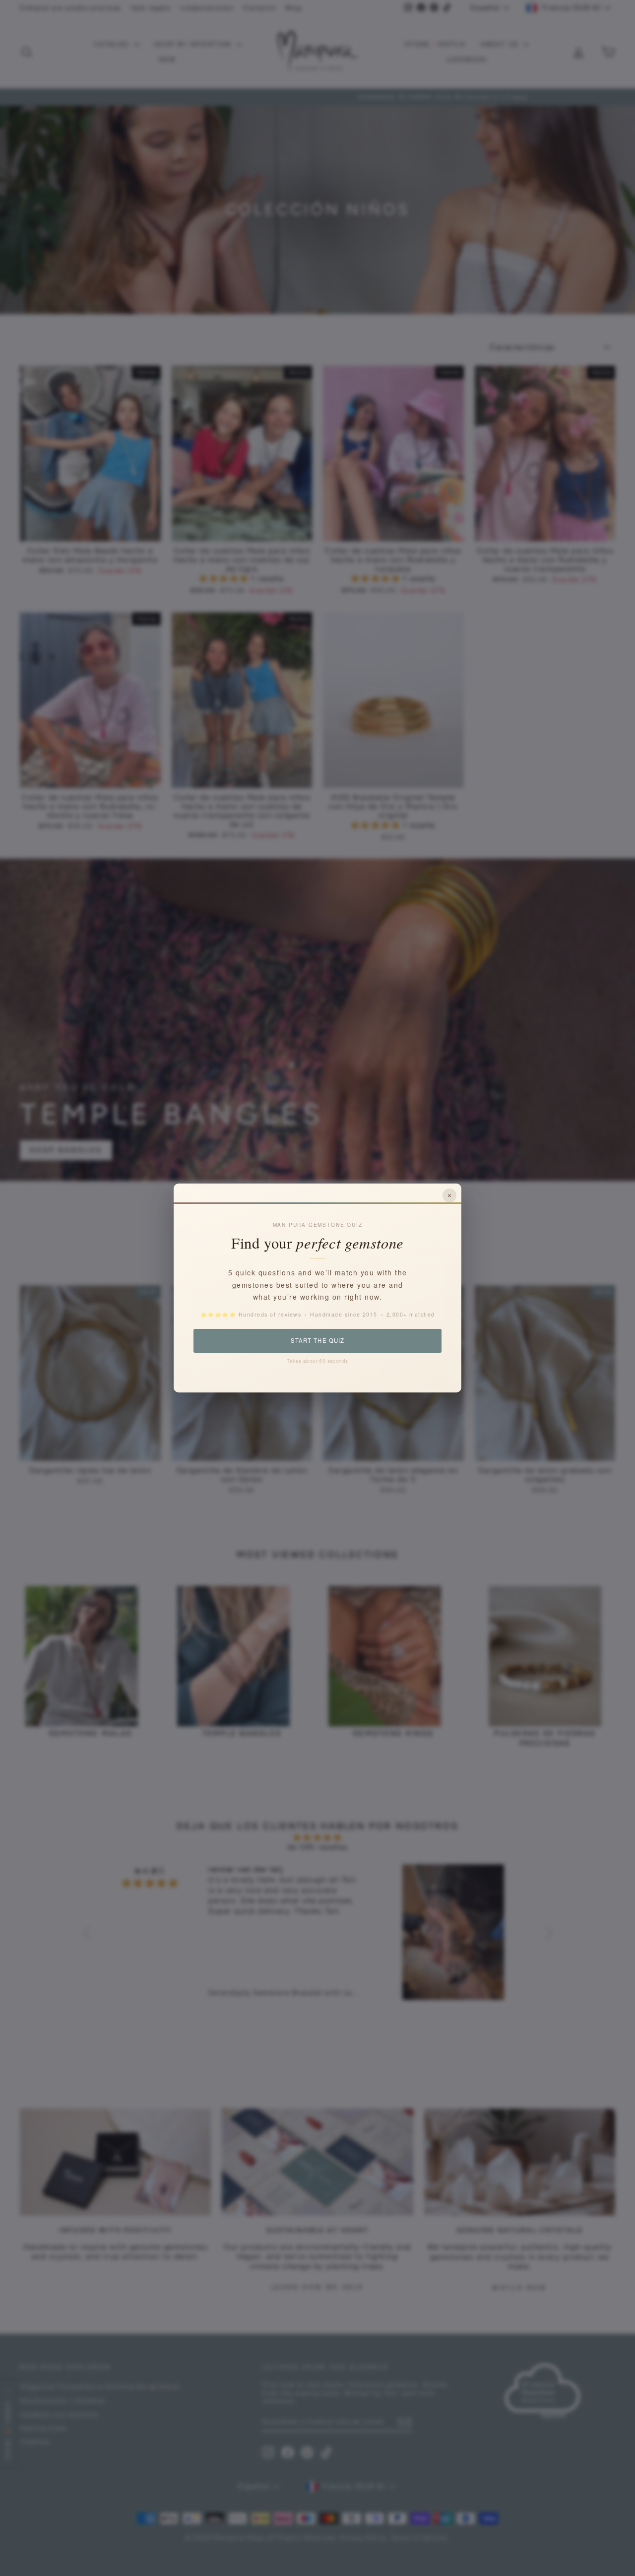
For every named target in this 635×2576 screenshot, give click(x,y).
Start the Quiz (317, 1340)
